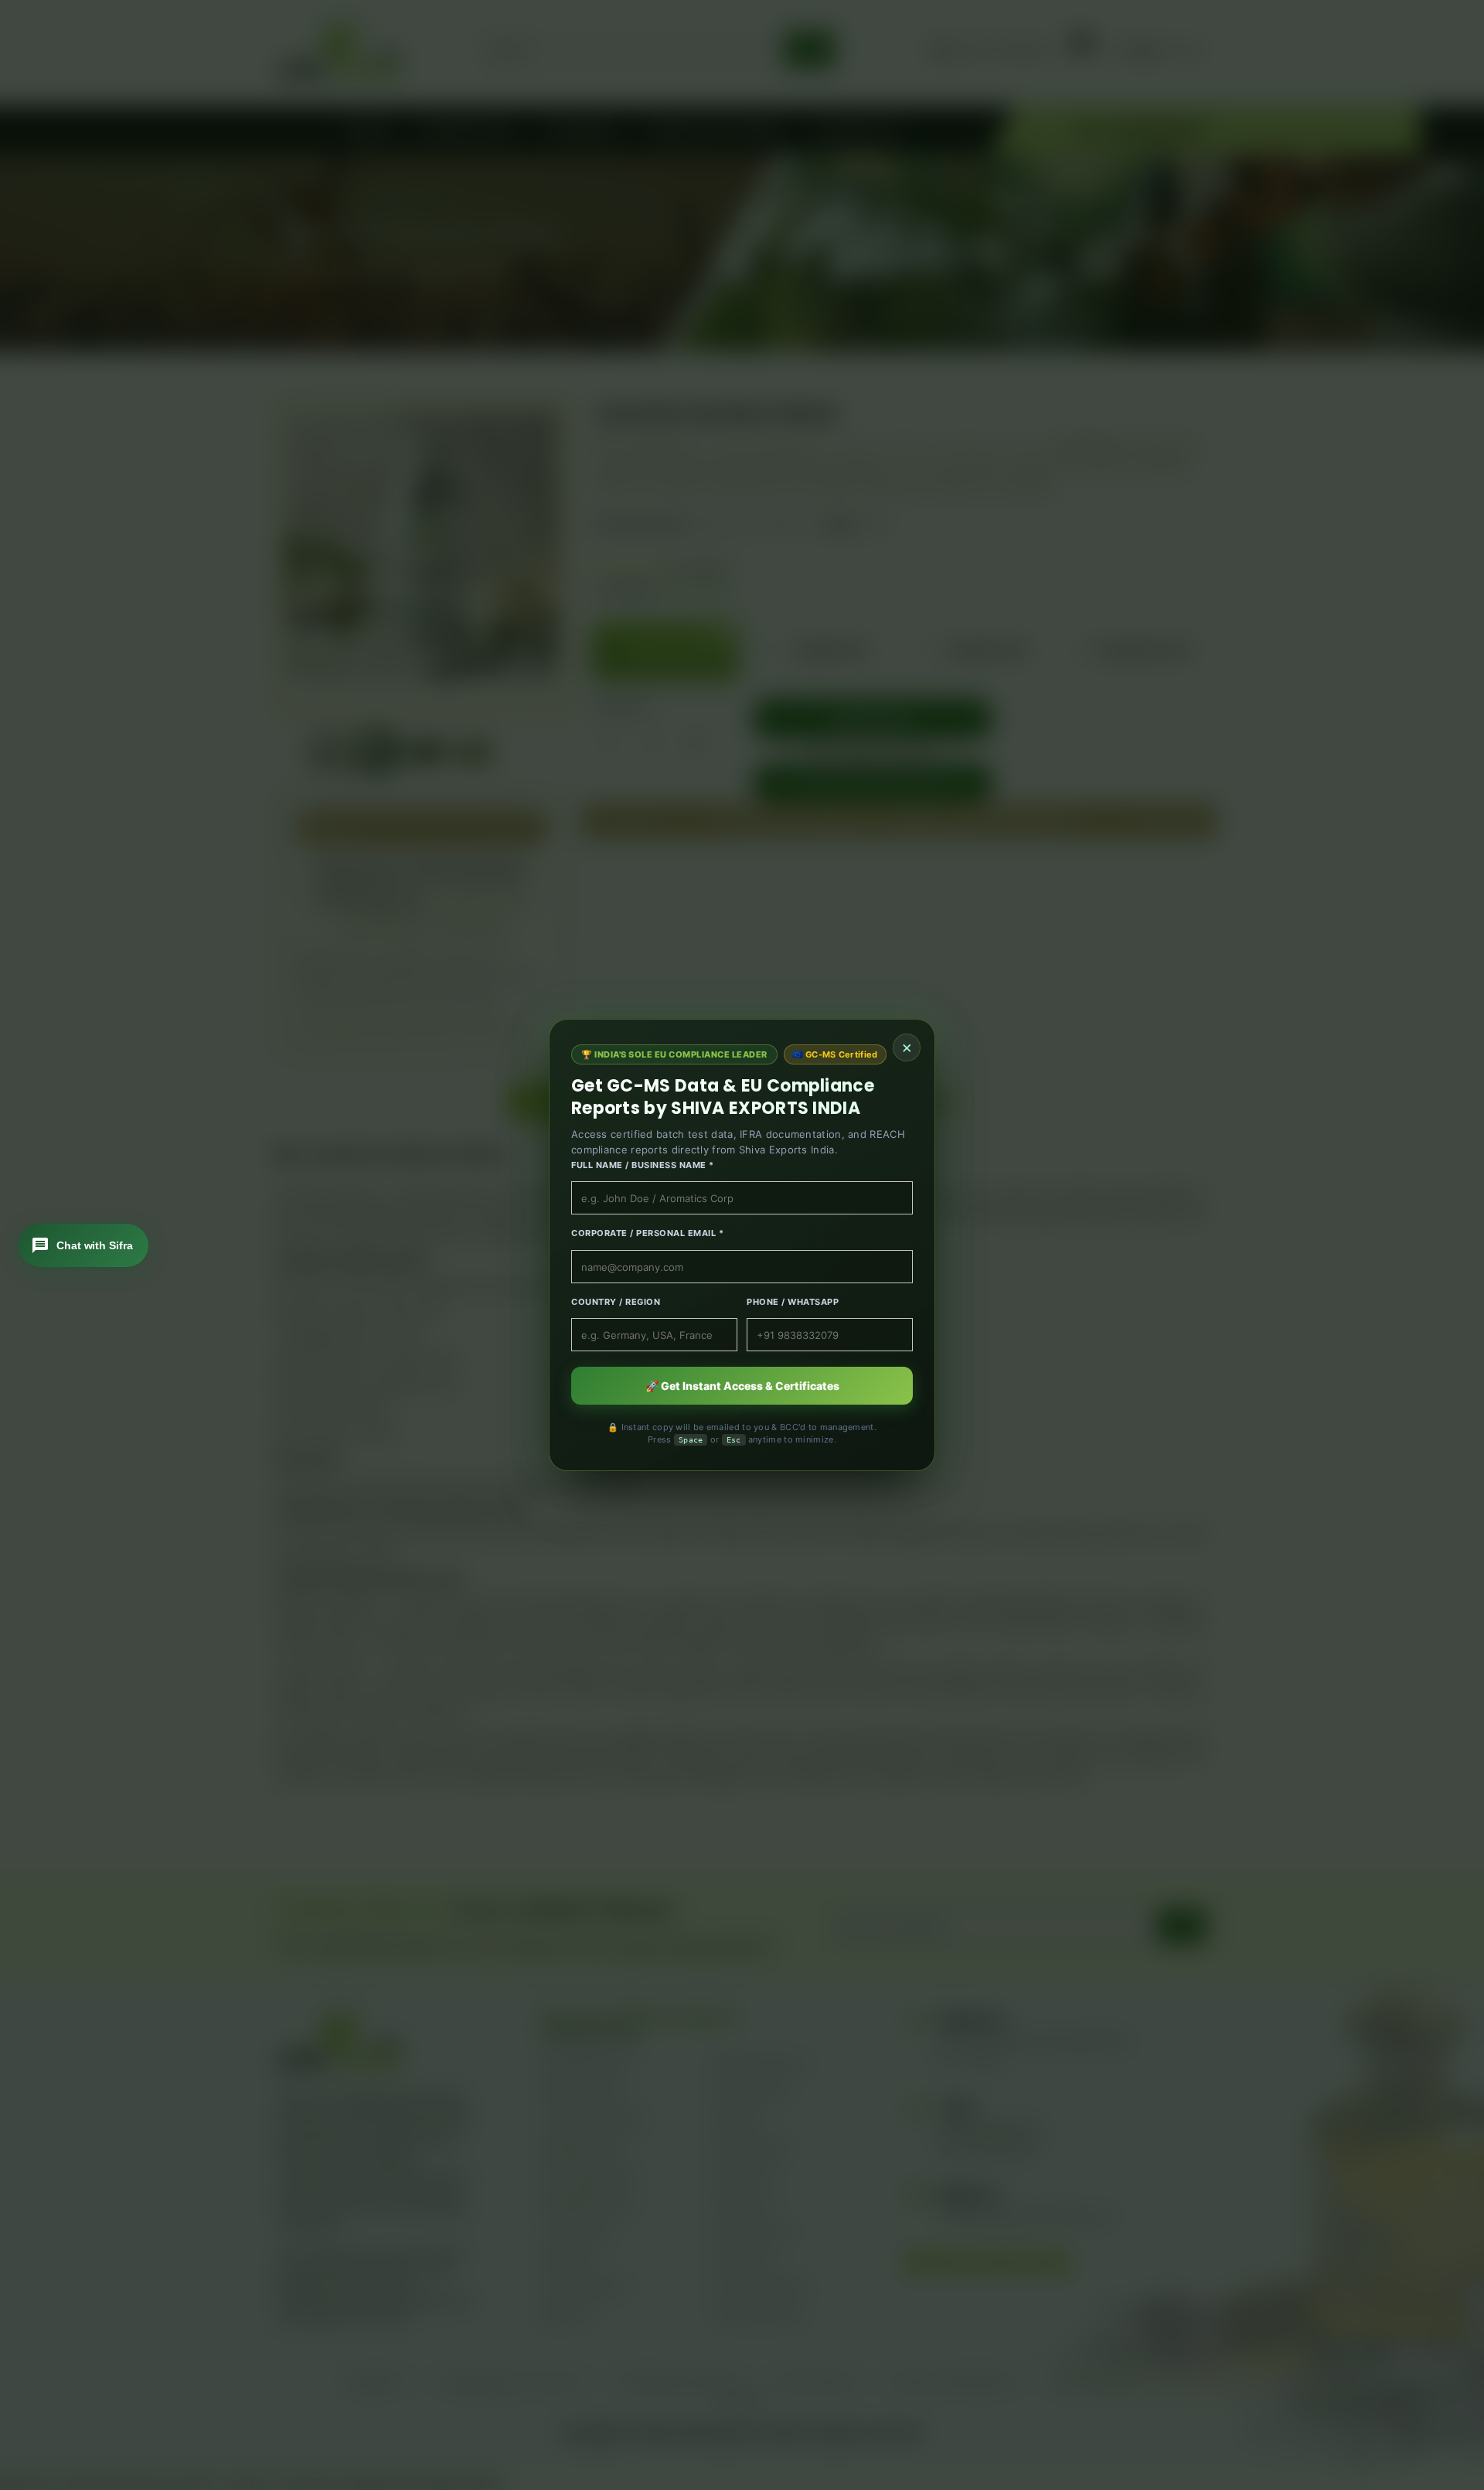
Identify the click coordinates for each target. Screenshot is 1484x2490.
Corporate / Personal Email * (647, 1233)
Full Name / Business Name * (643, 1165)
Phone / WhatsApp (793, 1302)
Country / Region (616, 1302)
